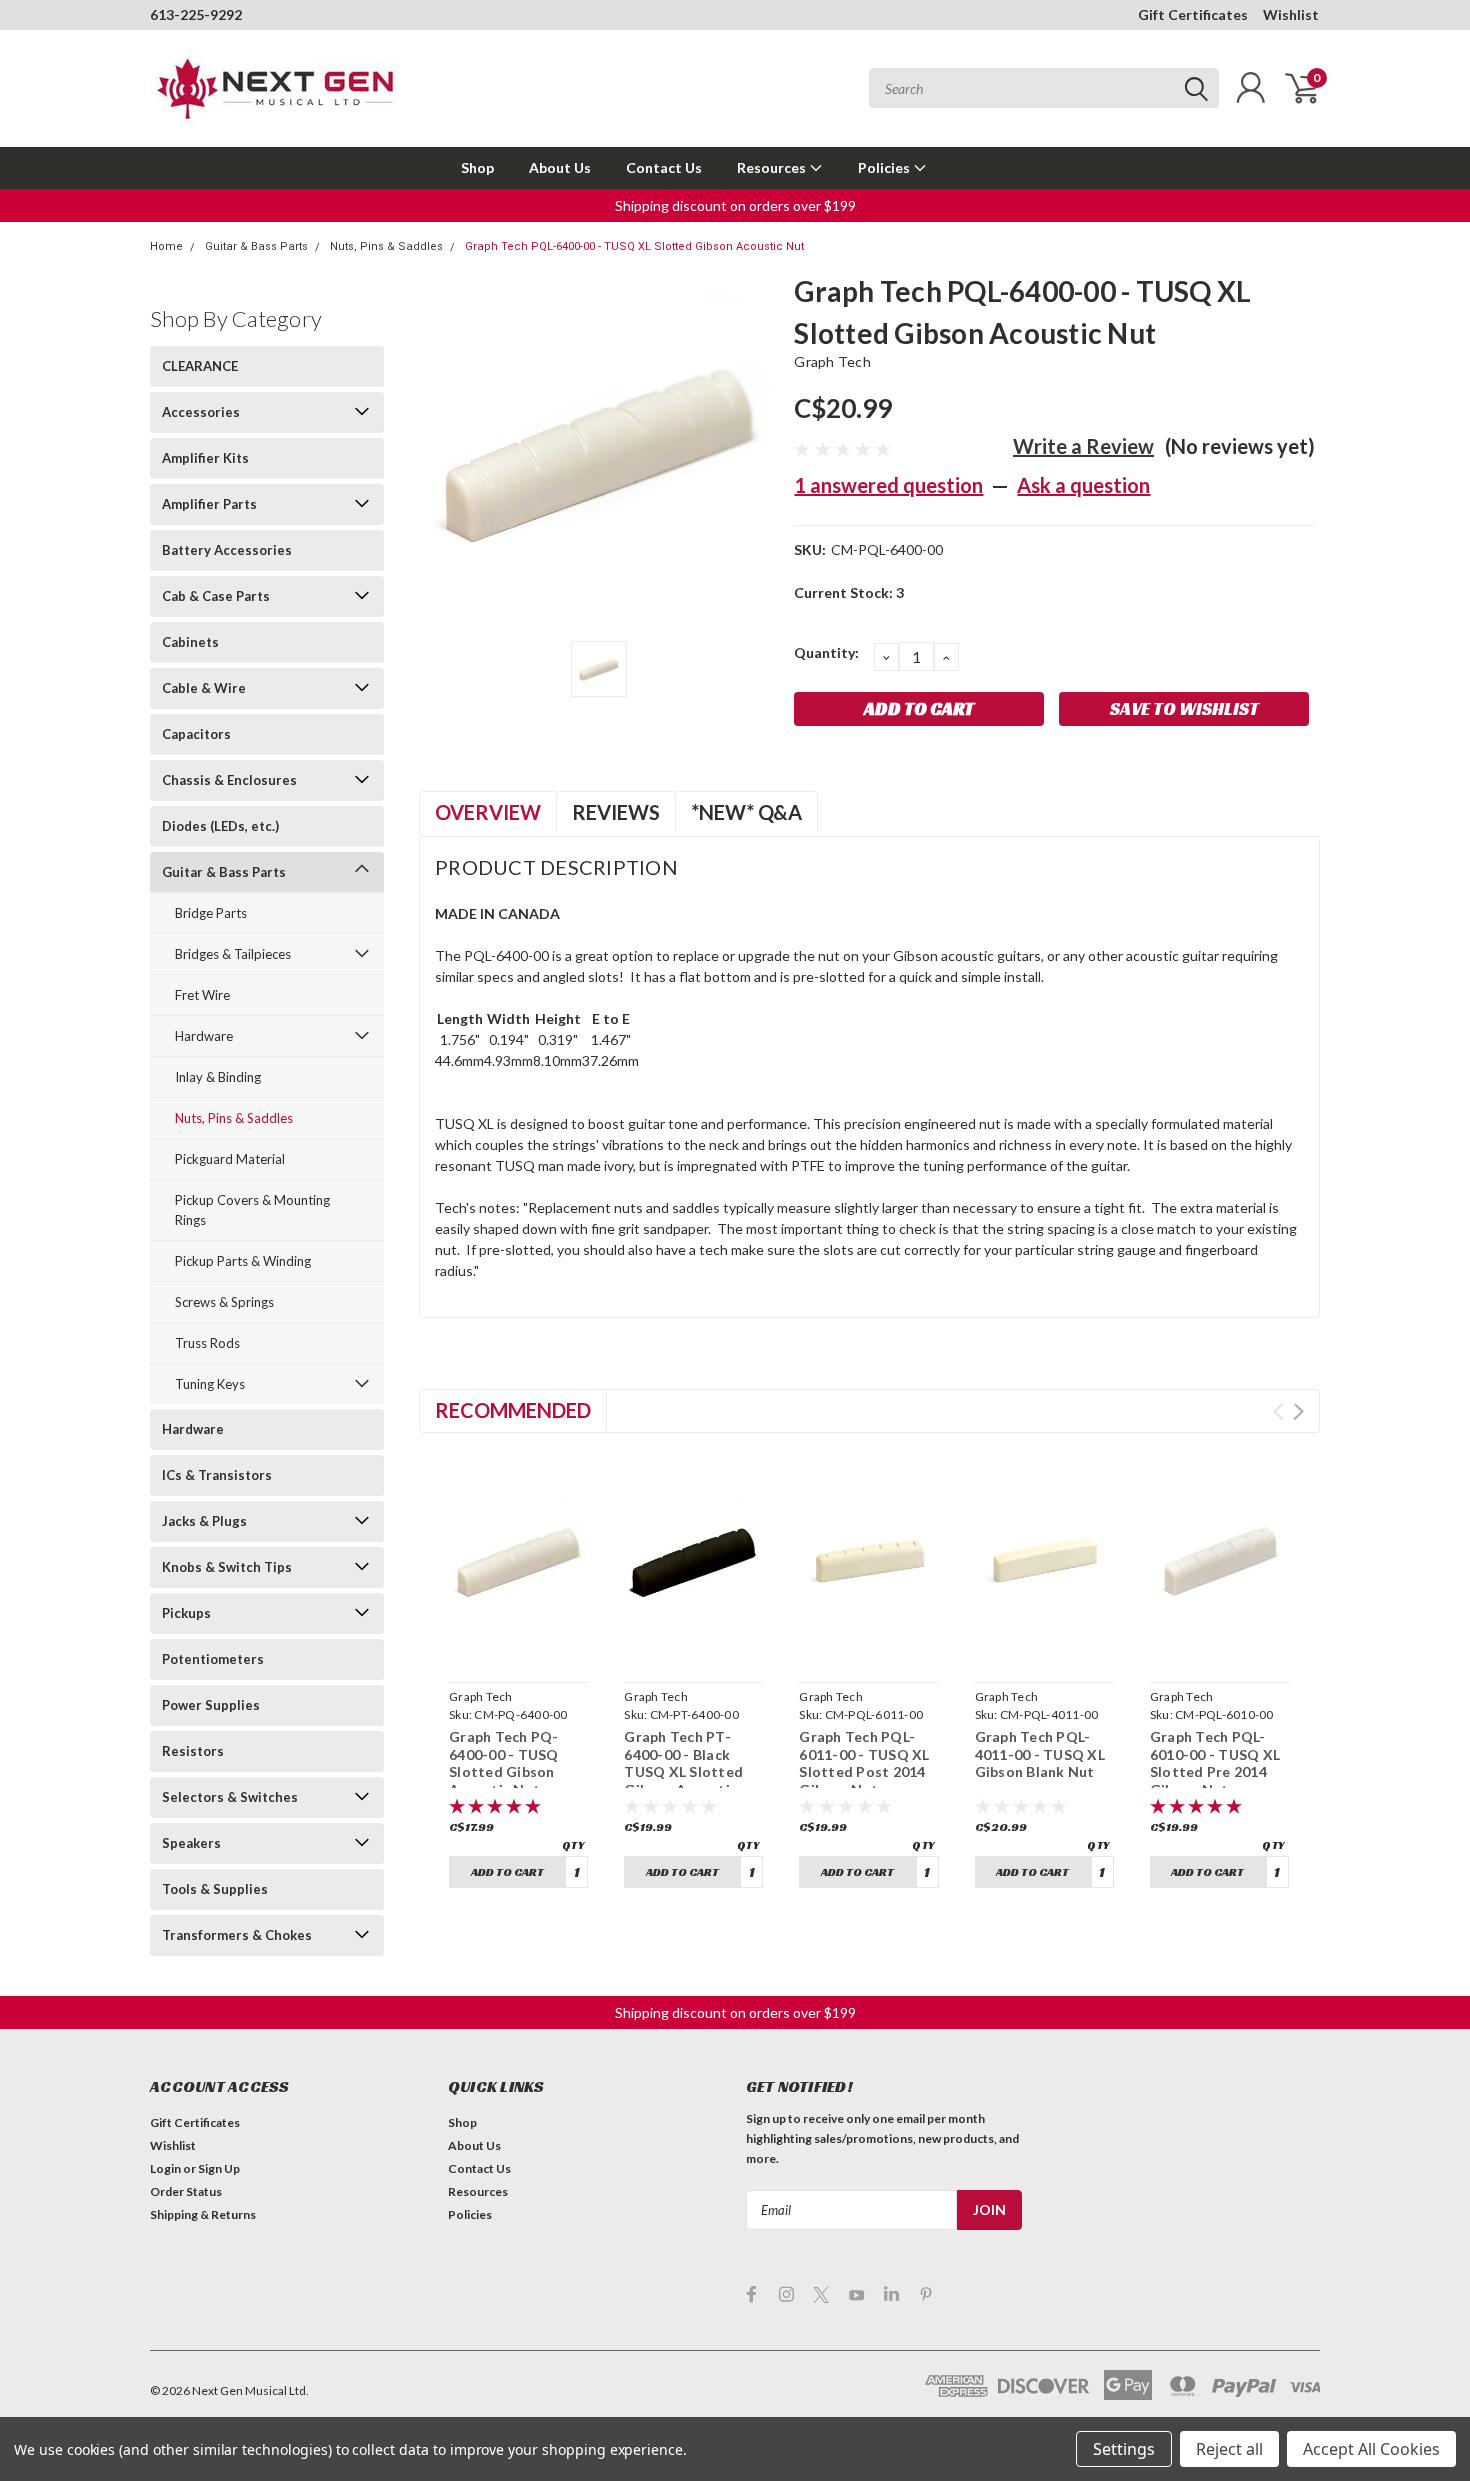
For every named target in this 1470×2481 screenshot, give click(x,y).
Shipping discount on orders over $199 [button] (735, 205)
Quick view (519, 1650)
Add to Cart (507, 1871)
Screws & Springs (224, 1302)
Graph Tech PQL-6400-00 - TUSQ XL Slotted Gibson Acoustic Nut (634, 246)
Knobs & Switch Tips (227, 1567)
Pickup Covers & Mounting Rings (252, 1210)
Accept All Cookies (1371, 2449)
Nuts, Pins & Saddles (386, 246)
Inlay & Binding (218, 1077)
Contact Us (664, 167)
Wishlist (1291, 14)
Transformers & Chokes (237, 1935)
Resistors (193, 1751)
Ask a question (1083, 485)
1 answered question (888, 485)
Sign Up (219, 2168)
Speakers (191, 1843)
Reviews (616, 812)
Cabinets (190, 642)
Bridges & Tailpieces (233, 954)
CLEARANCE (200, 366)
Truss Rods (207, 1343)
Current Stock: (849, 592)
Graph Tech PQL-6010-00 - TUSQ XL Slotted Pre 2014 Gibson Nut (1215, 1763)
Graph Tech (832, 361)
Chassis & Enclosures (229, 780)
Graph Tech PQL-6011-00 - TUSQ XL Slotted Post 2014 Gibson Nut (864, 1763)
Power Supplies (211, 1705)
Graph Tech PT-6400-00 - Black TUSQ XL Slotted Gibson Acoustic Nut (683, 1771)
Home (166, 246)
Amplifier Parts (209, 504)
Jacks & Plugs (204, 1521)
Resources (773, 167)
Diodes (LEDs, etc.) (220, 826)
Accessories (201, 412)
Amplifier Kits (205, 458)
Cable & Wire (204, 688)
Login (165, 2168)
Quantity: (826, 652)
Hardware (204, 1036)
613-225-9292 (196, 14)
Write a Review (1083, 446)
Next (1298, 1411)
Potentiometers (213, 1659)
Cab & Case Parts (216, 596)
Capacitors (196, 734)
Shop (477, 167)
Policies (885, 167)
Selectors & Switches (230, 1797)
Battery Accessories (227, 550)
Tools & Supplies (215, 1889)
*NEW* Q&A (746, 812)
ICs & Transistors (217, 1475)
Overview (488, 812)
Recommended (513, 1410)
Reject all (1229, 2449)
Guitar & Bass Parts (256, 246)
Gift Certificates (1193, 14)
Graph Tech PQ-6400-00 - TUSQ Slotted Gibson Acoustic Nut (504, 1763)
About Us (560, 167)
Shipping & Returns (203, 2214)
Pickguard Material (230, 1159)
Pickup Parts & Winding (243, 1261)
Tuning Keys (210, 1384)
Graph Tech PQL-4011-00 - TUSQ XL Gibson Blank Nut (1040, 1754)
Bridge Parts (211, 913)
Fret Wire (202, 995)
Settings (1124, 2449)
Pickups (186, 1613)
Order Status (186, 2191)
